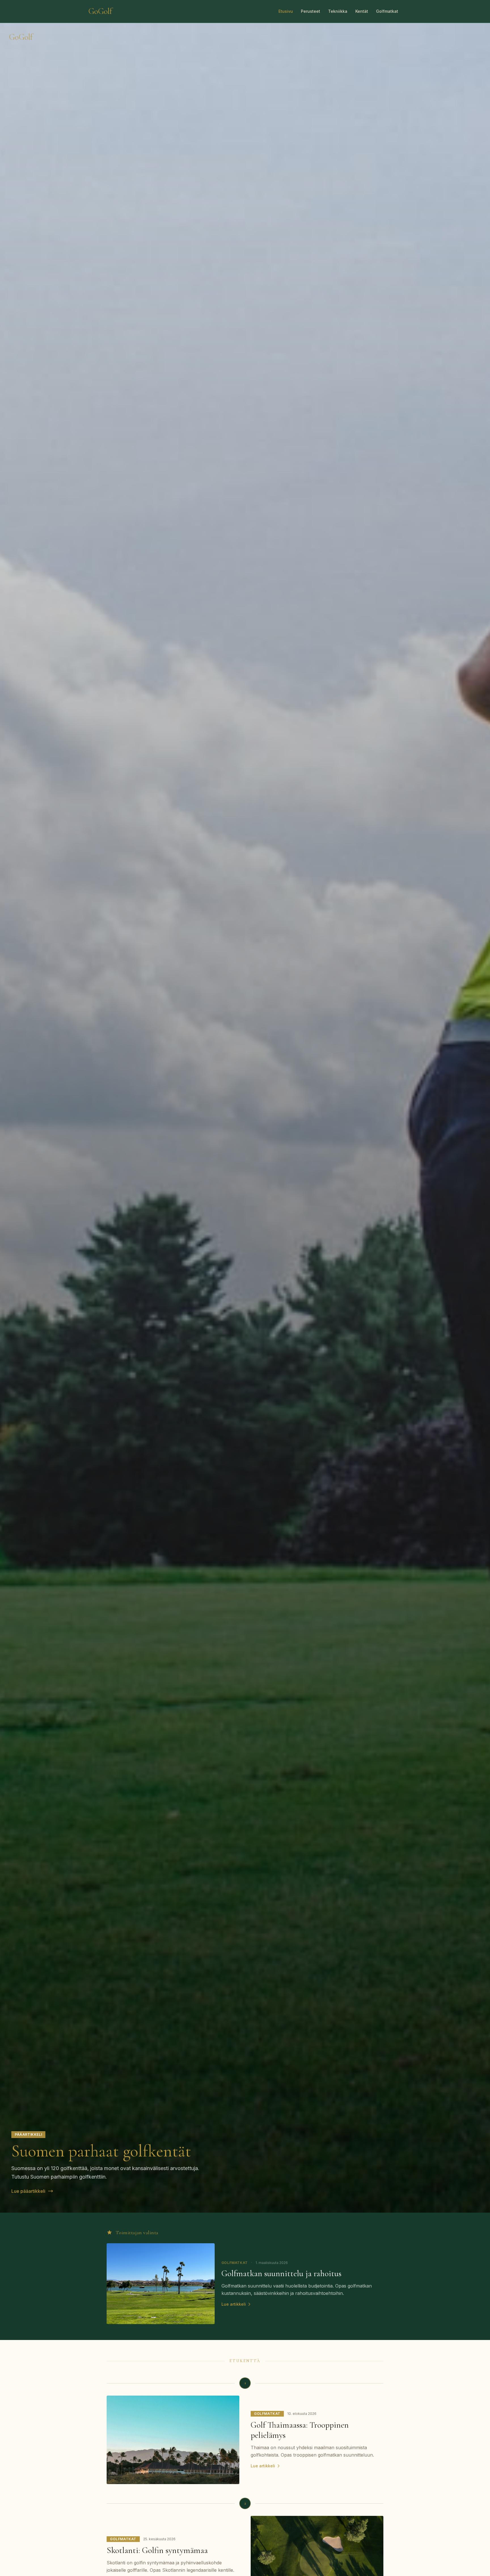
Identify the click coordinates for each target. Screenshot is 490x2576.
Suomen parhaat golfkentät (101, 2151)
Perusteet (311, 11)
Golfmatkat (387, 11)
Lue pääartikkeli (28, 2191)
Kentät (362, 11)
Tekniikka (338, 11)
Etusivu (286, 11)
